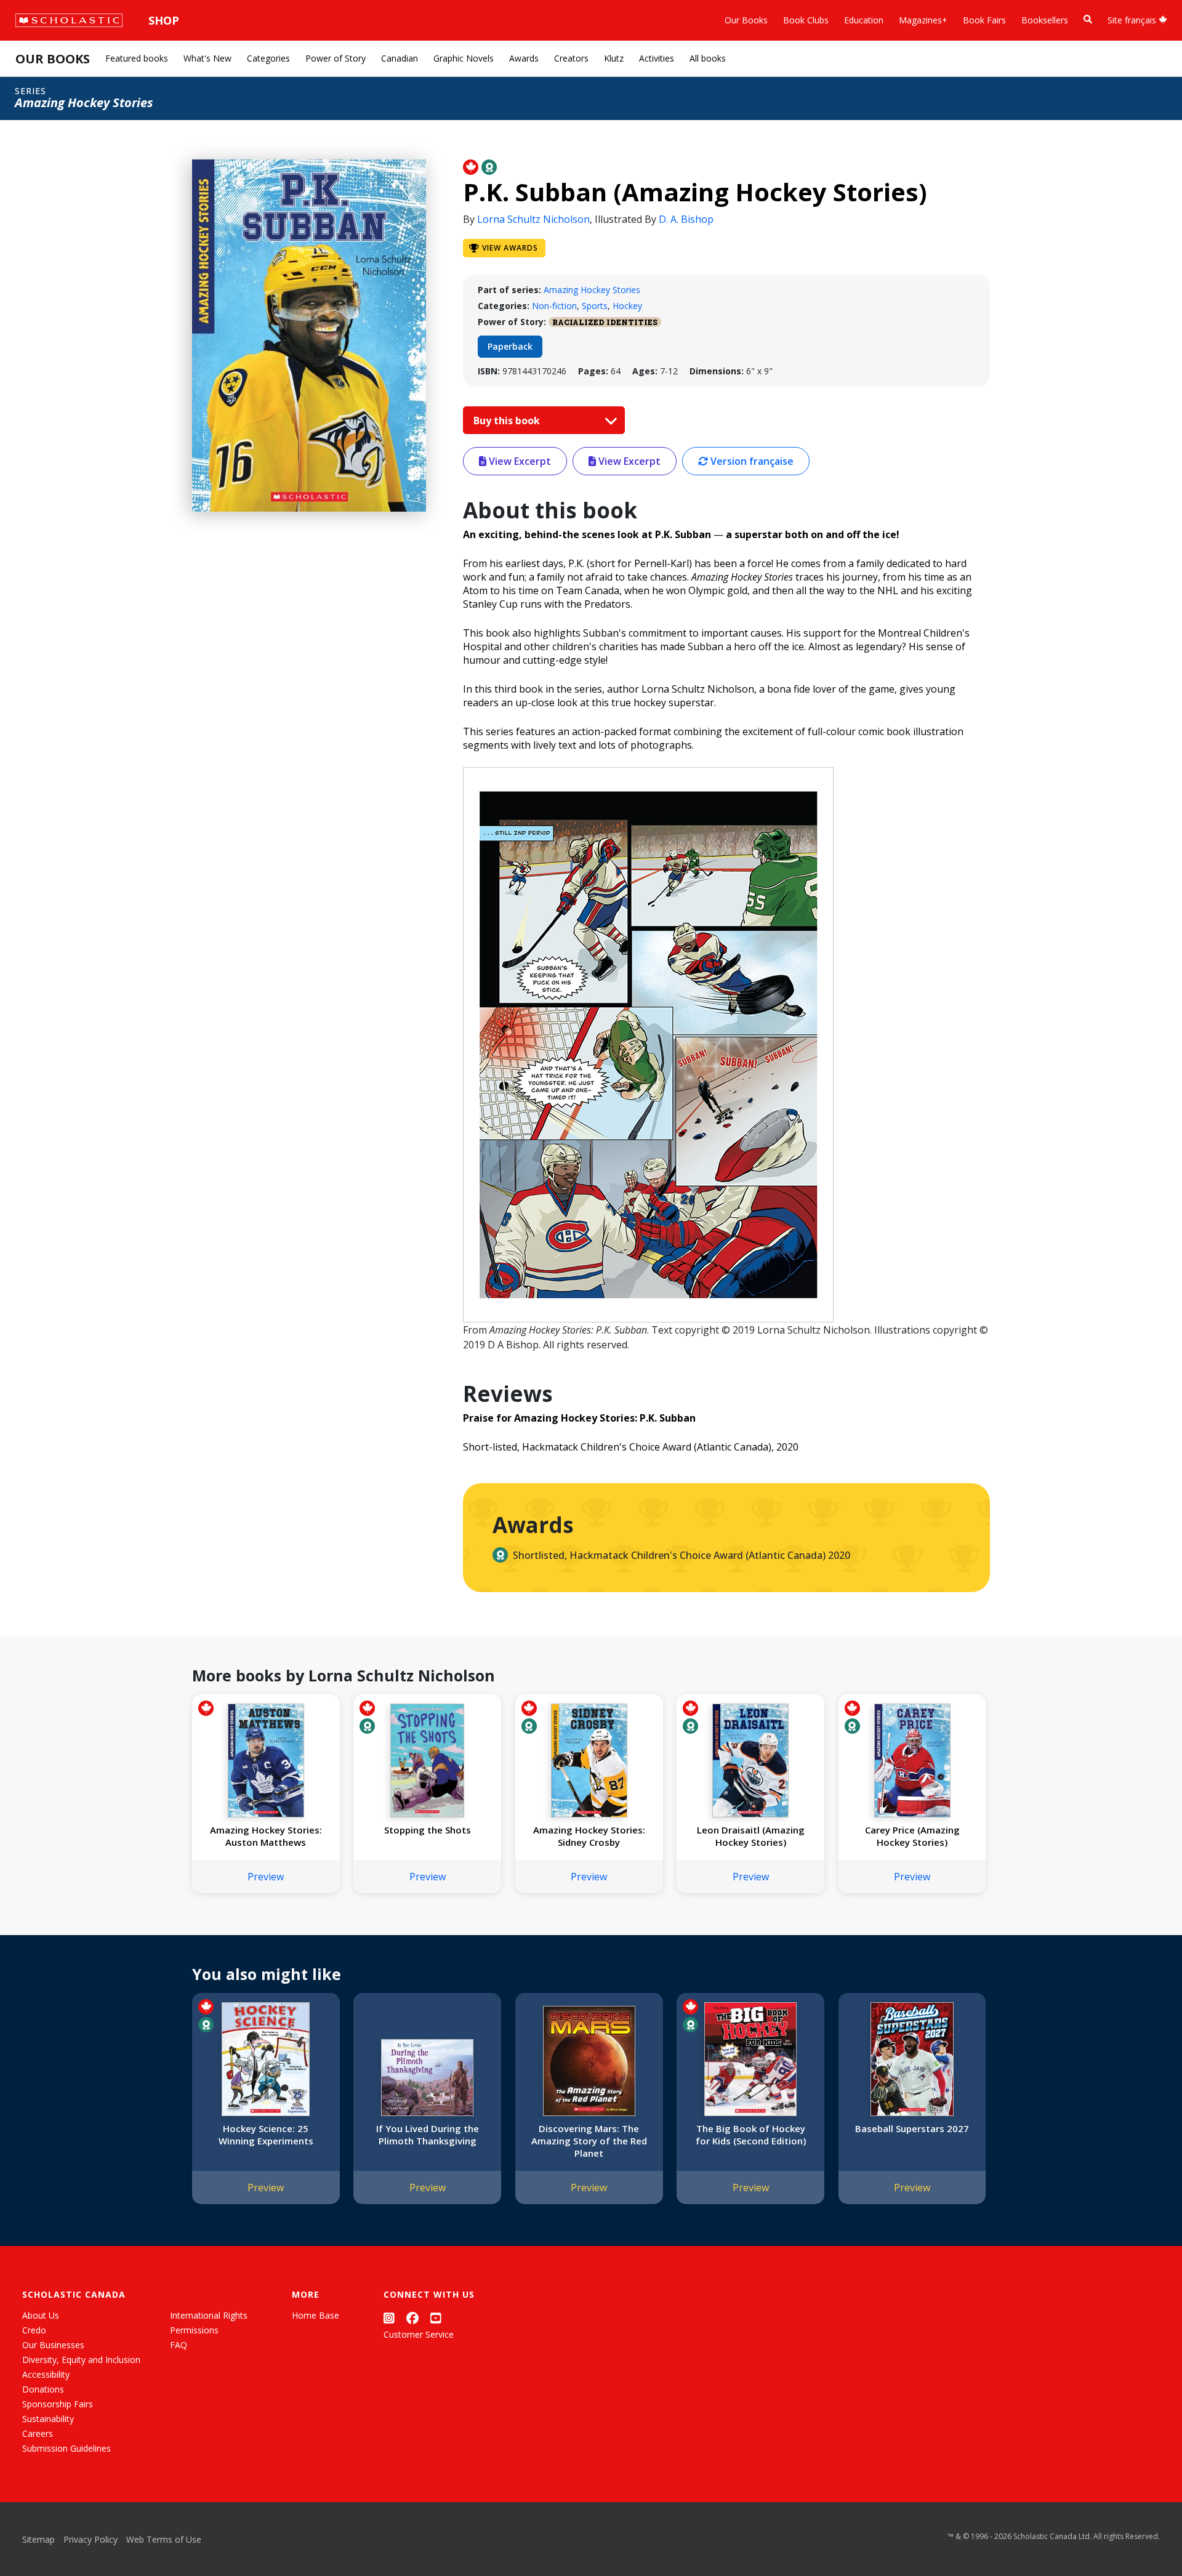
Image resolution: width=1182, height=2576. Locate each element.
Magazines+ (923, 20)
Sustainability (48, 2419)
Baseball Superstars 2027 (912, 2128)
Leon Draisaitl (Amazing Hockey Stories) (751, 1836)
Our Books (746, 20)
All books (708, 58)
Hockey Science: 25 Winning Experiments (266, 2135)
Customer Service (419, 2334)
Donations (43, 2389)
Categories (268, 58)
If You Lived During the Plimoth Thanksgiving (428, 2135)
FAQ (179, 2345)
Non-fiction (554, 306)
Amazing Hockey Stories (592, 290)
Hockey (627, 306)
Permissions (194, 2330)
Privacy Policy (90, 2539)
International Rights (209, 2315)
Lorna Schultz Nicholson (533, 219)
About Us (41, 2315)
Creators (571, 58)
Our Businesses (53, 2345)
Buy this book (508, 421)
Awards (524, 58)
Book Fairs (984, 20)
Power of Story (336, 58)
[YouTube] (436, 2318)
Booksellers (1045, 20)
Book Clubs (806, 20)
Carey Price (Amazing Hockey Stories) (912, 1836)
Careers (38, 2433)
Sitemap (38, 2539)
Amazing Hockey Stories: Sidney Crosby (589, 1836)
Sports (595, 306)
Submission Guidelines (66, 2448)
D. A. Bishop (686, 219)
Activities (657, 58)
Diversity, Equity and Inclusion (81, 2360)
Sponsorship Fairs (58, 2404)
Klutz (614, 58)
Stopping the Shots (428, 1830)
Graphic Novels (464, 58)
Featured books (137, 58)
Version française (751, 461)
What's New (207, 58)
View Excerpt (519, 461)
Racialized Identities (605, 322)
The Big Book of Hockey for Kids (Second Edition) (751, 2135)
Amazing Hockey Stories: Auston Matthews (266, 1836)
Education (864, 20)
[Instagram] (389, 2318)
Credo (34, 2330)
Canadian (400, 58)
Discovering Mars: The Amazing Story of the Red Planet (589, 2141)
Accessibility (46, 2374)
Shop (164, 20)
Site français (1133, 20)
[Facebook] (412, 2318)
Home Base (316, 2315)
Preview (266, 1877)
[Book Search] (1088, 19)
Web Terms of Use (164, 2539)
